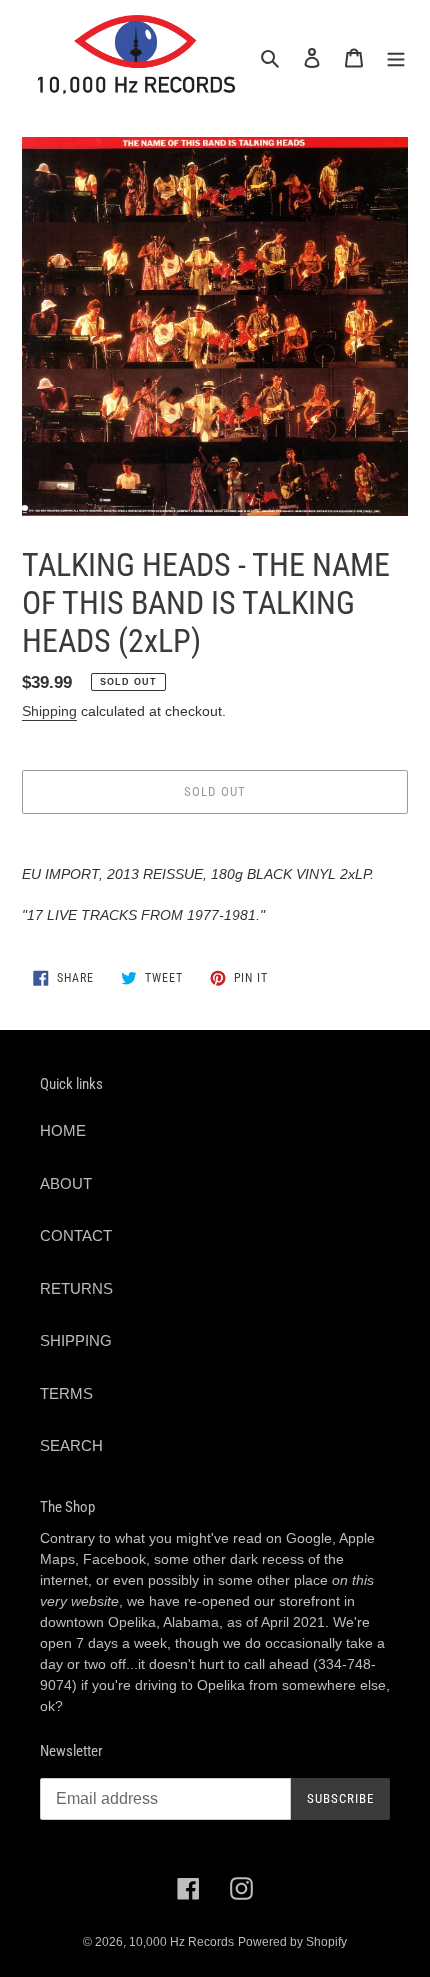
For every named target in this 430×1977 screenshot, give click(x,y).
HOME (63, 1130)
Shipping (49, 711)
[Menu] (396, 57)
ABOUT (66, 1183)
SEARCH (71, 1445)
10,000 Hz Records (181, 1942)
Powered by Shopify (292, 1942)
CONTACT (76, 1235)
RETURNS (76, 1288)
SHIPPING (76, 1340)
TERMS (66, 1393)
